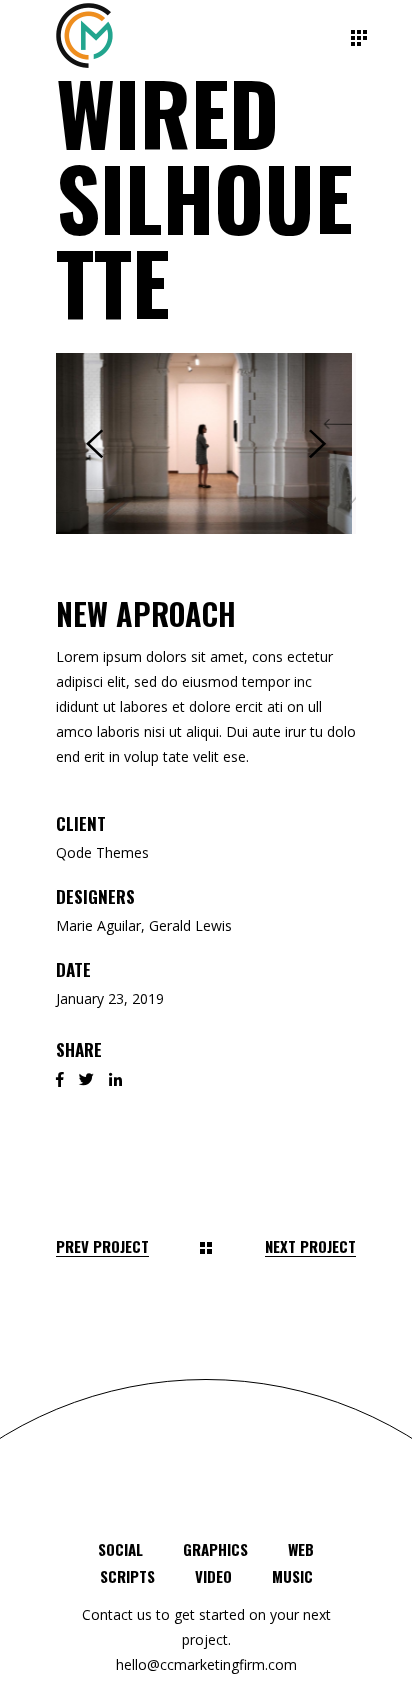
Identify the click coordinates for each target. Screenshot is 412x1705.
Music (292, 1576)
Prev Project (102, 1246)
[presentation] (94, 444)
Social (120, 1549)
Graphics (215, 1549)
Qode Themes (102, 852)
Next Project (310, 1246)
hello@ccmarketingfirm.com (206, 1664)
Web (301, 1549)
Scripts (127, 1576)
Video (213, 1576)
